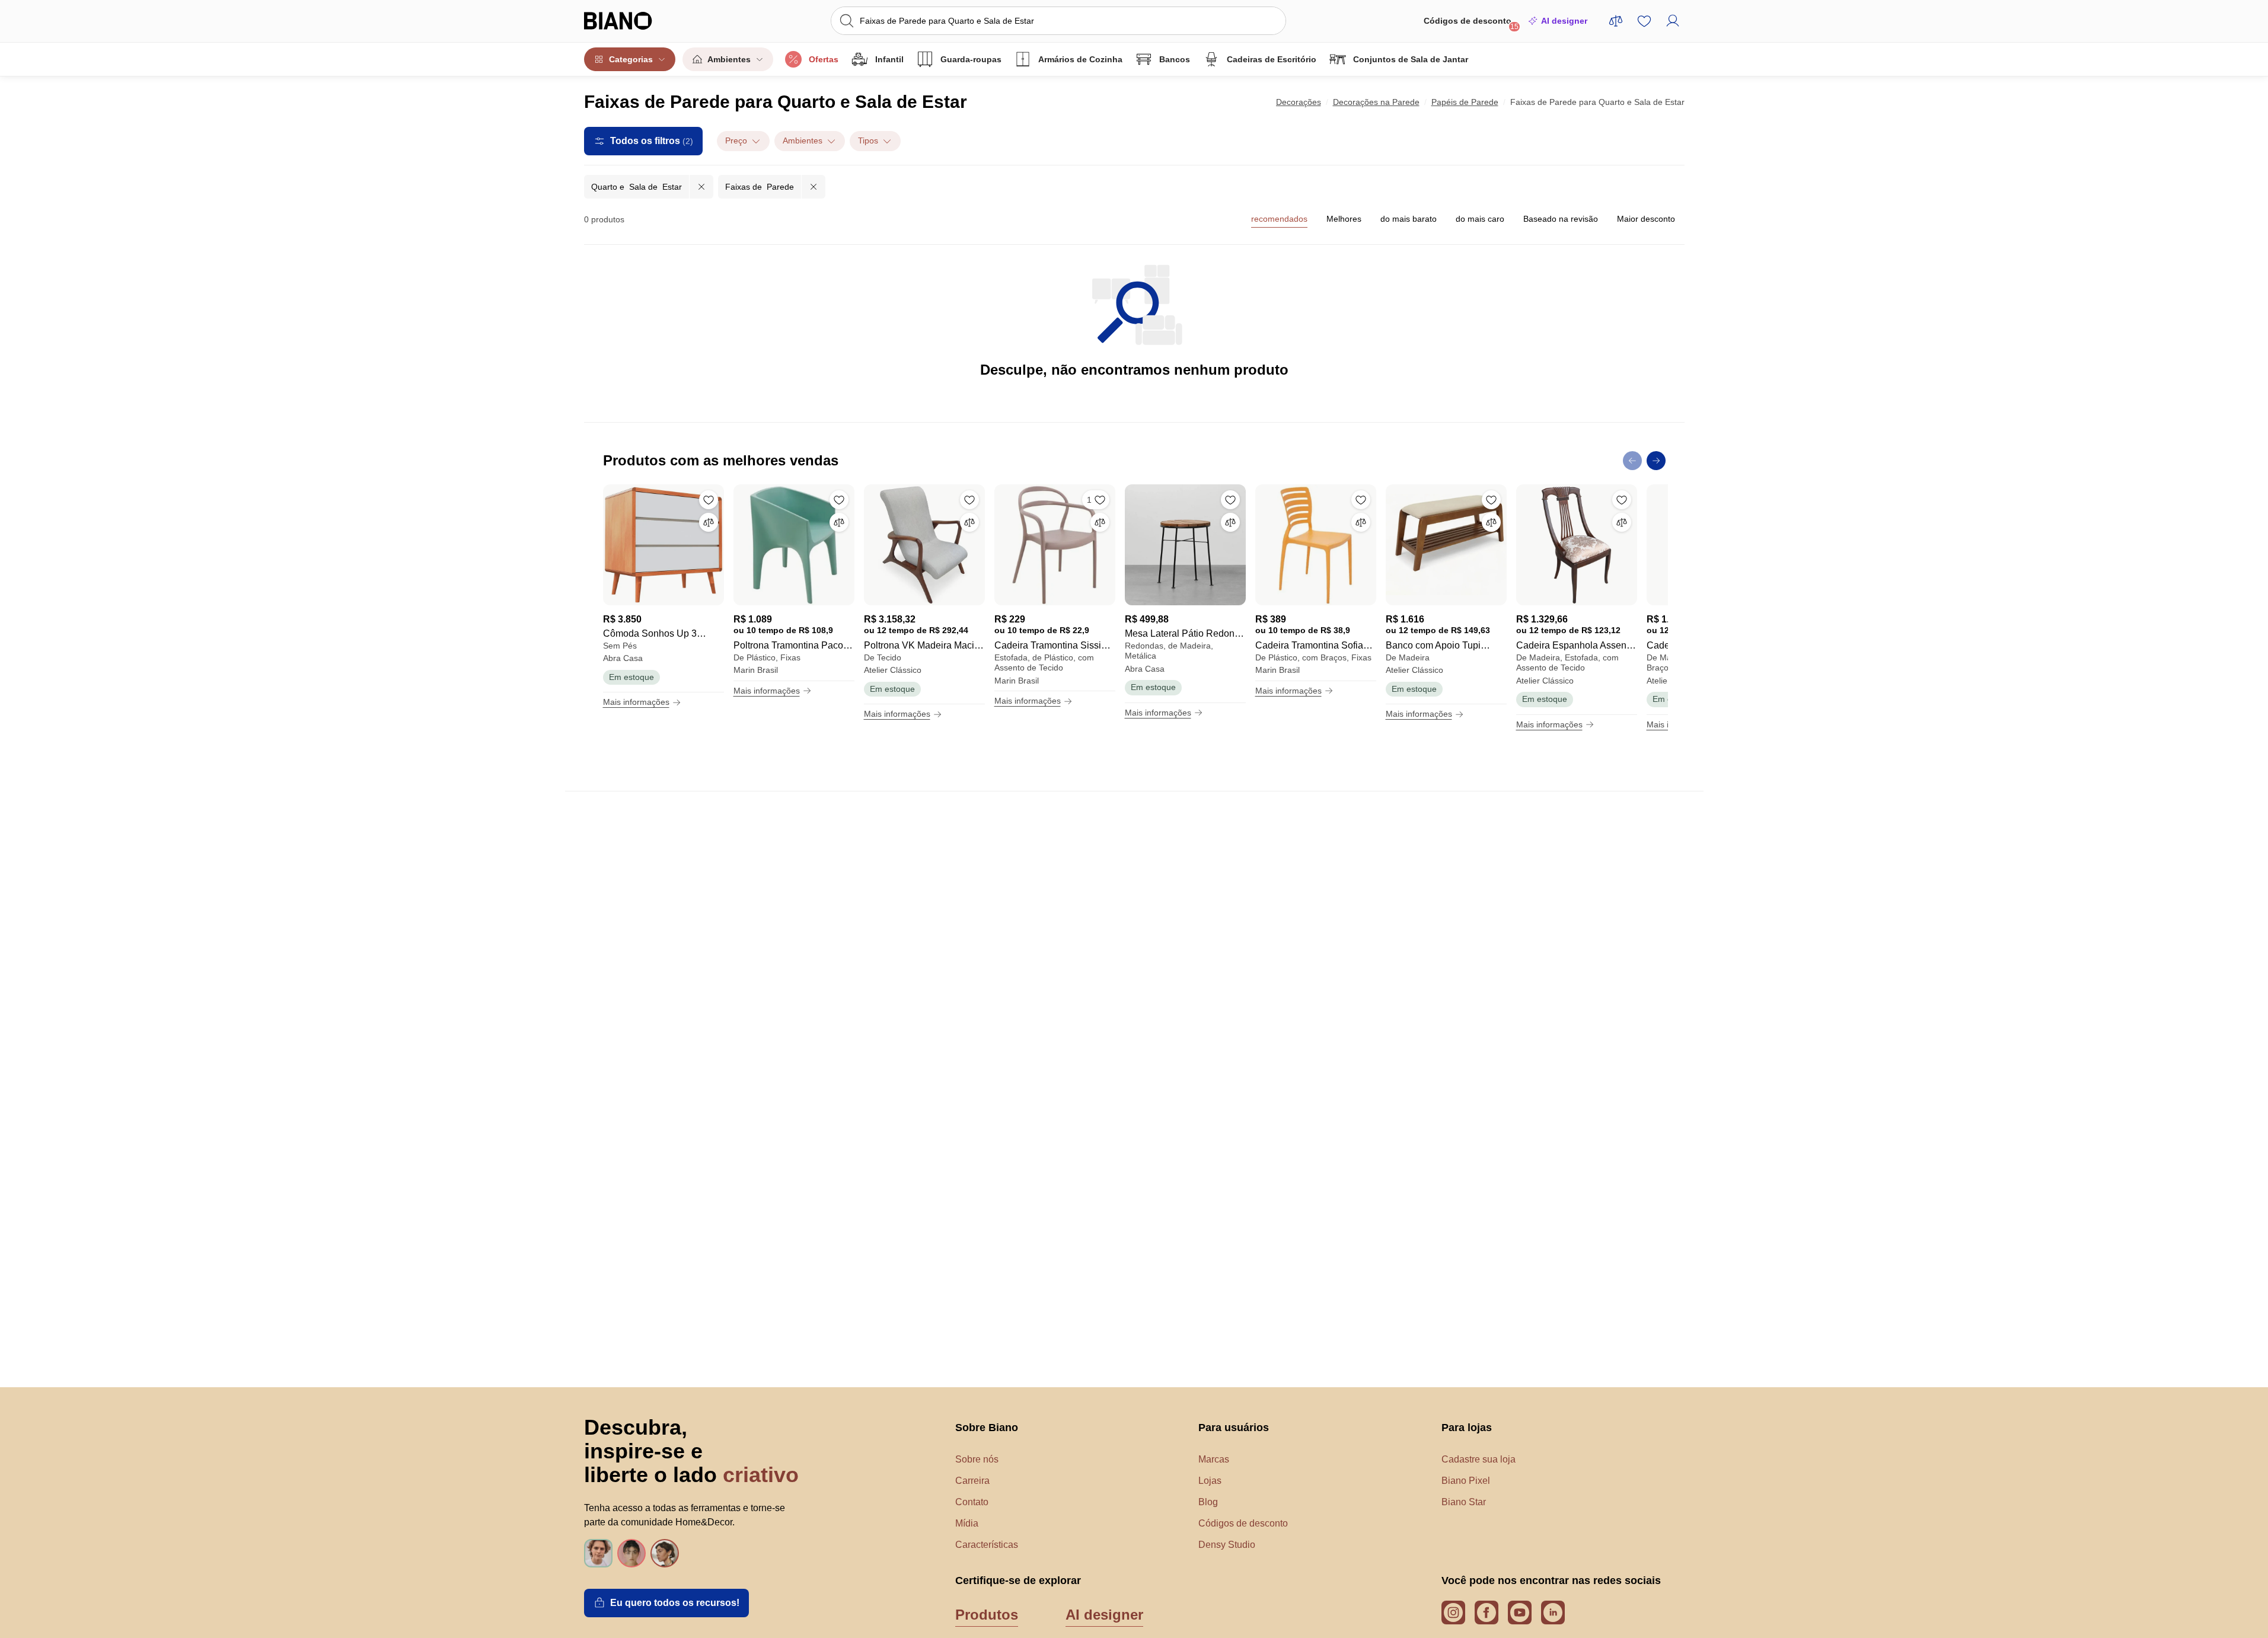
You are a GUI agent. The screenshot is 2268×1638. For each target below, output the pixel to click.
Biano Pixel (1466, 1481)
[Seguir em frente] (1656, 461)
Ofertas (824, 59)
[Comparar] (709, 522)
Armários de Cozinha (1080, 59)
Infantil (889, 59)
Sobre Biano (987, 1428)
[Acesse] (1673, 21)
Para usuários (1234, 1428)
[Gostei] (709, 500)
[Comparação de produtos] (1616, 21)
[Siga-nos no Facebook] (1487, 1613)
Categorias (631, 59)
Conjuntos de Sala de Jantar (1411, 59)
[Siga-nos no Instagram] (1453, 1613)
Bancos (1175, 59)
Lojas (1210, 1481)
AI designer (1564, 21)
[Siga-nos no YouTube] (1520, 1613)
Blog (1208, 1502)
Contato (972, 1502)
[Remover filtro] (701, 187)
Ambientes (729, 59)
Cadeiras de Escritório (1272, 59)
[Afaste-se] (1632, 461)
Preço (736, 141)
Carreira (972, 1481)
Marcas (1214, 1459)
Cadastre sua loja (1478, 1459)
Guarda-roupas (971, 59)
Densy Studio (1227, 1545)
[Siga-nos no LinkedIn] (1553, 1613)
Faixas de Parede (760, 187)
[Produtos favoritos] (1644, 21)
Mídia (967, 1523)
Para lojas (1467, 1428)
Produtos (987, 1615)
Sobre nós (977, 1459)
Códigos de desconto (1471, 23)
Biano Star (1464, 1502)
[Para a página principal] (642, 21)
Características (987, 1545)
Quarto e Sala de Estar (637, 187)
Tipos (868, 141)
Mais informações (636, 702)
